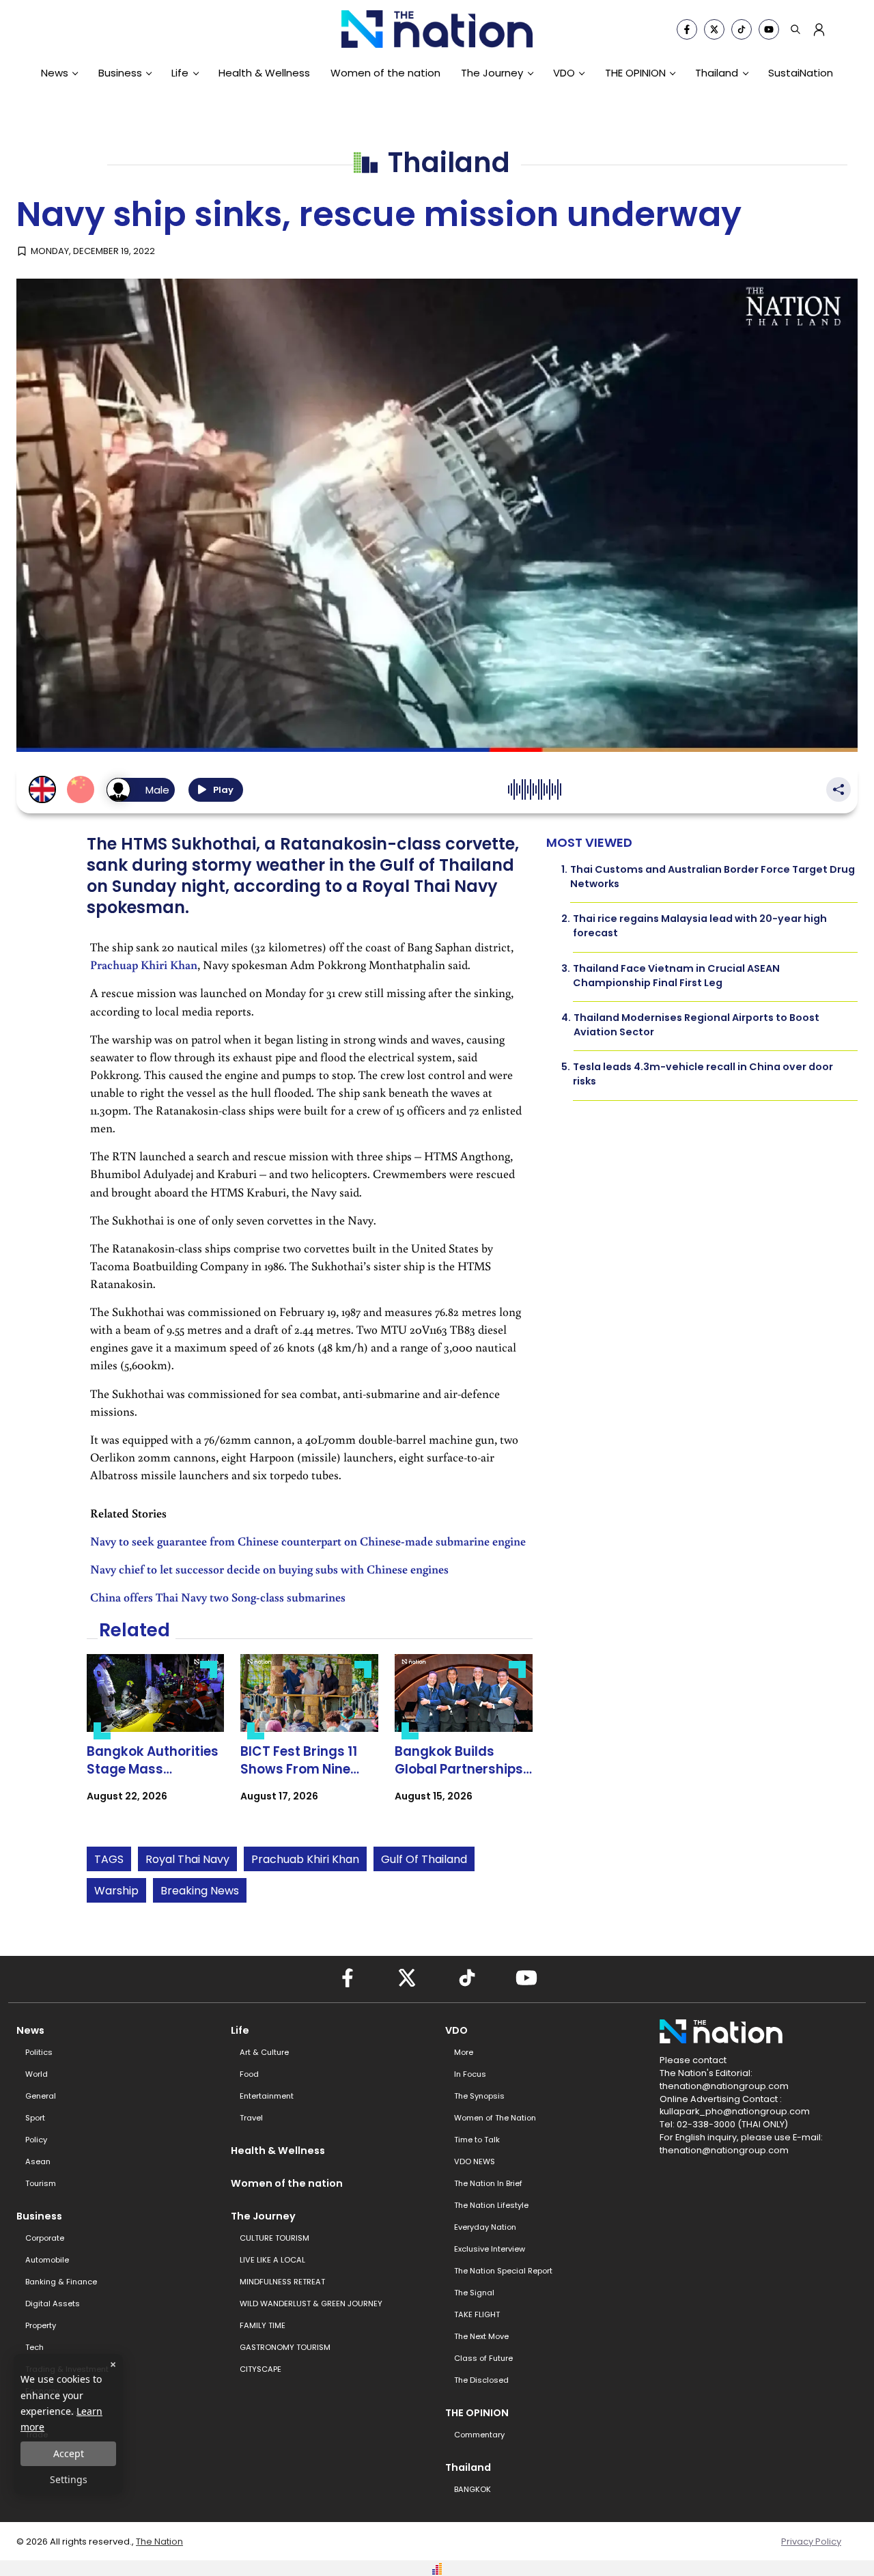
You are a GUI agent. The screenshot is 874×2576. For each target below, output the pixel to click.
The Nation (159, 2542)
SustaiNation (801, 73)
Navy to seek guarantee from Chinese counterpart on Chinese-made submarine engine (308, 1541)
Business (120, 73)
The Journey (492, 73)
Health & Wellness (264, 73)
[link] (156, 1740)
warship (116, 1891)
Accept (69, 2453)
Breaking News (200, 1891)
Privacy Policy (811, 2542)
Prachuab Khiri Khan (305, 1859)
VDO (564, 73)
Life (180, 73)
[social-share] (687, 29)
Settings (69, 2479)
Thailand (717, 73)
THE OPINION (635, 73)
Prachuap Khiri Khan (144, 965)
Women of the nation (385, 73)
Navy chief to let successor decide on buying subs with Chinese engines (269, 1569)
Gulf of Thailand (424, 1859)
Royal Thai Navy (187, 1859)
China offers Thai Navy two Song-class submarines (218, 1597)
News (55, 73)
